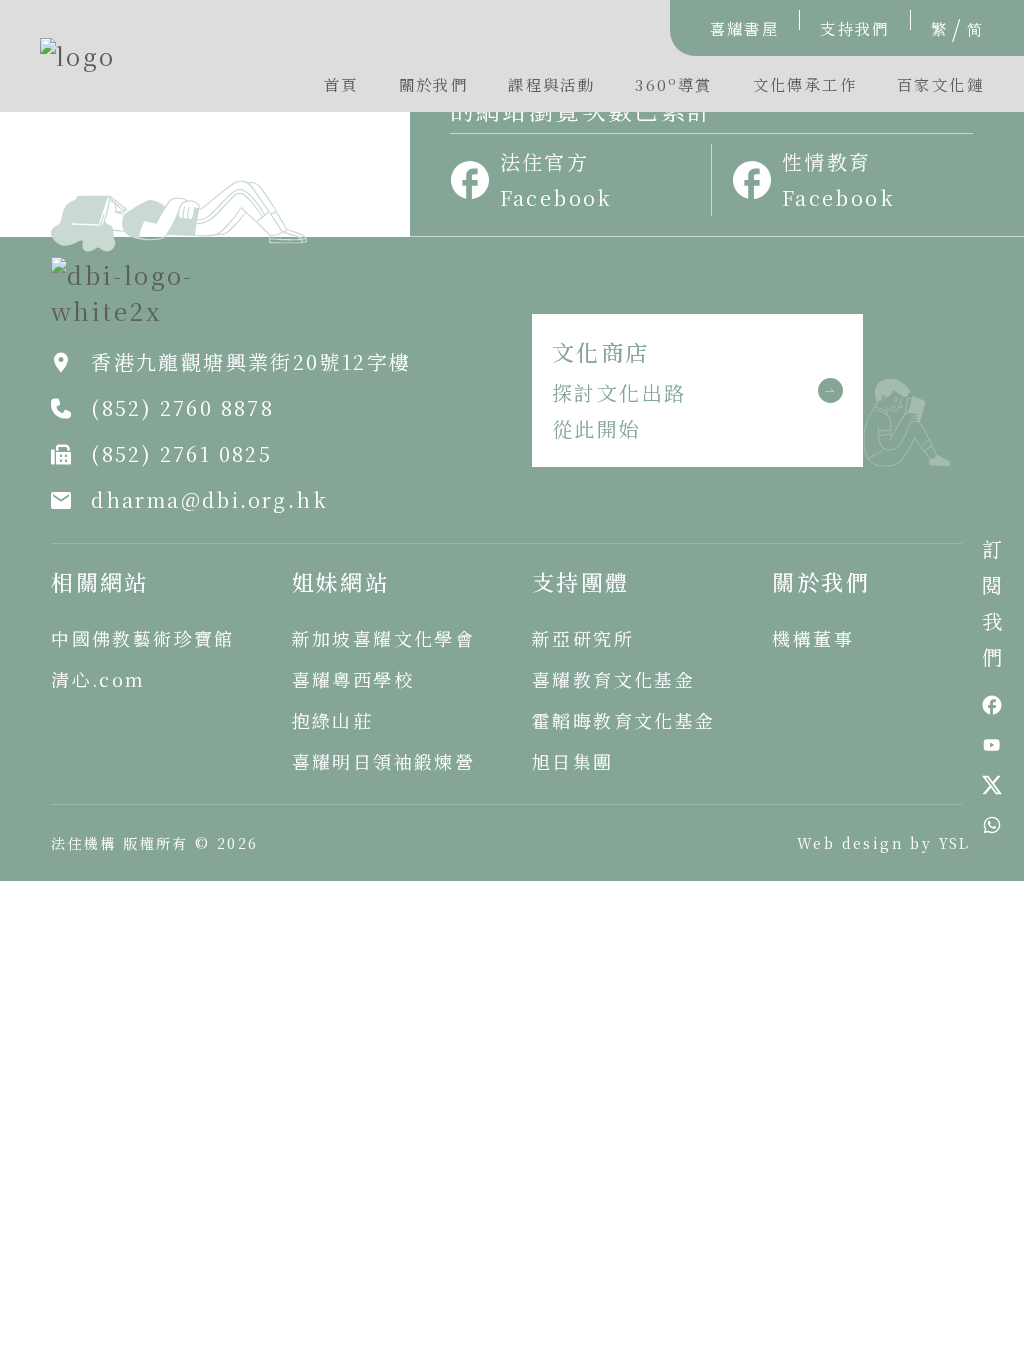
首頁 (341, 84)
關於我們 (434, 84)
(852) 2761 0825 (181, 453)
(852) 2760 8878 (182, 407)
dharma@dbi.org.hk (209, 499)
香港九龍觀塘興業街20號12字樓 (251, 361)
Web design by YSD (885, 843)
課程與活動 (551, 84)
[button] (673, 89)
